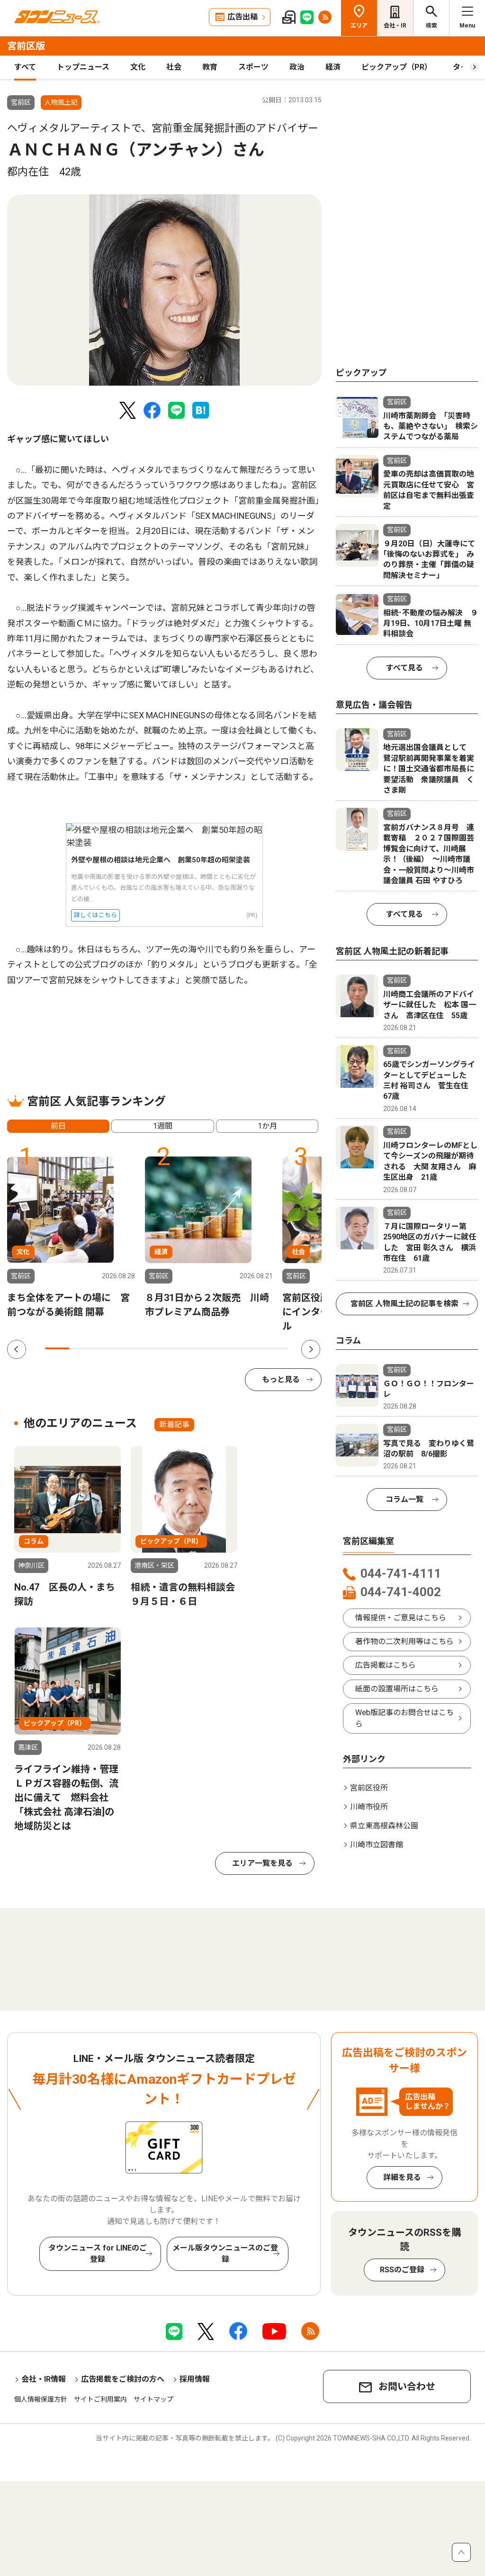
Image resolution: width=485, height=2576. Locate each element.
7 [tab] (203, 1348)
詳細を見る (402, 2177)
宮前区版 (26, 46)
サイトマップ (153, 2399)
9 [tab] (252, 1348)
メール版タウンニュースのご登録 (225, 2254)
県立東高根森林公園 (384, 1826)
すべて (25, 67)
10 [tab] (276, 1348)
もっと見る (281, 1379)
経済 (333, 67)
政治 (297, 67)
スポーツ (253, 67)
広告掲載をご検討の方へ (123, 2379)
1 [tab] (57, 1348)
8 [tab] (228, 1348)
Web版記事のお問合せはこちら (404, 1718)
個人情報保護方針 (41, 2399)
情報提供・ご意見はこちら (401, 1618)
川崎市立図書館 (377, 1845)
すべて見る (404, 668)
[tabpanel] (164, 290)
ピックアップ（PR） (397, 67)
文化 (138, 67)
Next (311, 1349)
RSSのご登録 (402, 2270)
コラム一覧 (404, 1499)
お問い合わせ (407, 2386)
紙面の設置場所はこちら (397, 1689)
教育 (210, 67)
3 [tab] (106, 1348)
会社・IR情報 (44, 2379)
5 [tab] (155, 1348)
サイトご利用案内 (100, 2399)
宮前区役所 (369, 1788)
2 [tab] (81, 1348)
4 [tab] (130, 1348)
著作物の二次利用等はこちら (404, 1641)
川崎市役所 (369, 1807)
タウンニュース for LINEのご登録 (98, 2254)
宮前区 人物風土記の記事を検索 (404, 1304)
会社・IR (395, 26)
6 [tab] (179, 1348)
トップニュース (83, 67)
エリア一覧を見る (262, 1863)
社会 (174, 67)
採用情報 (195, 2379)
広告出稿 (242, 17)
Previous (17, 1349)
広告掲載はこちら (386, 1665)
